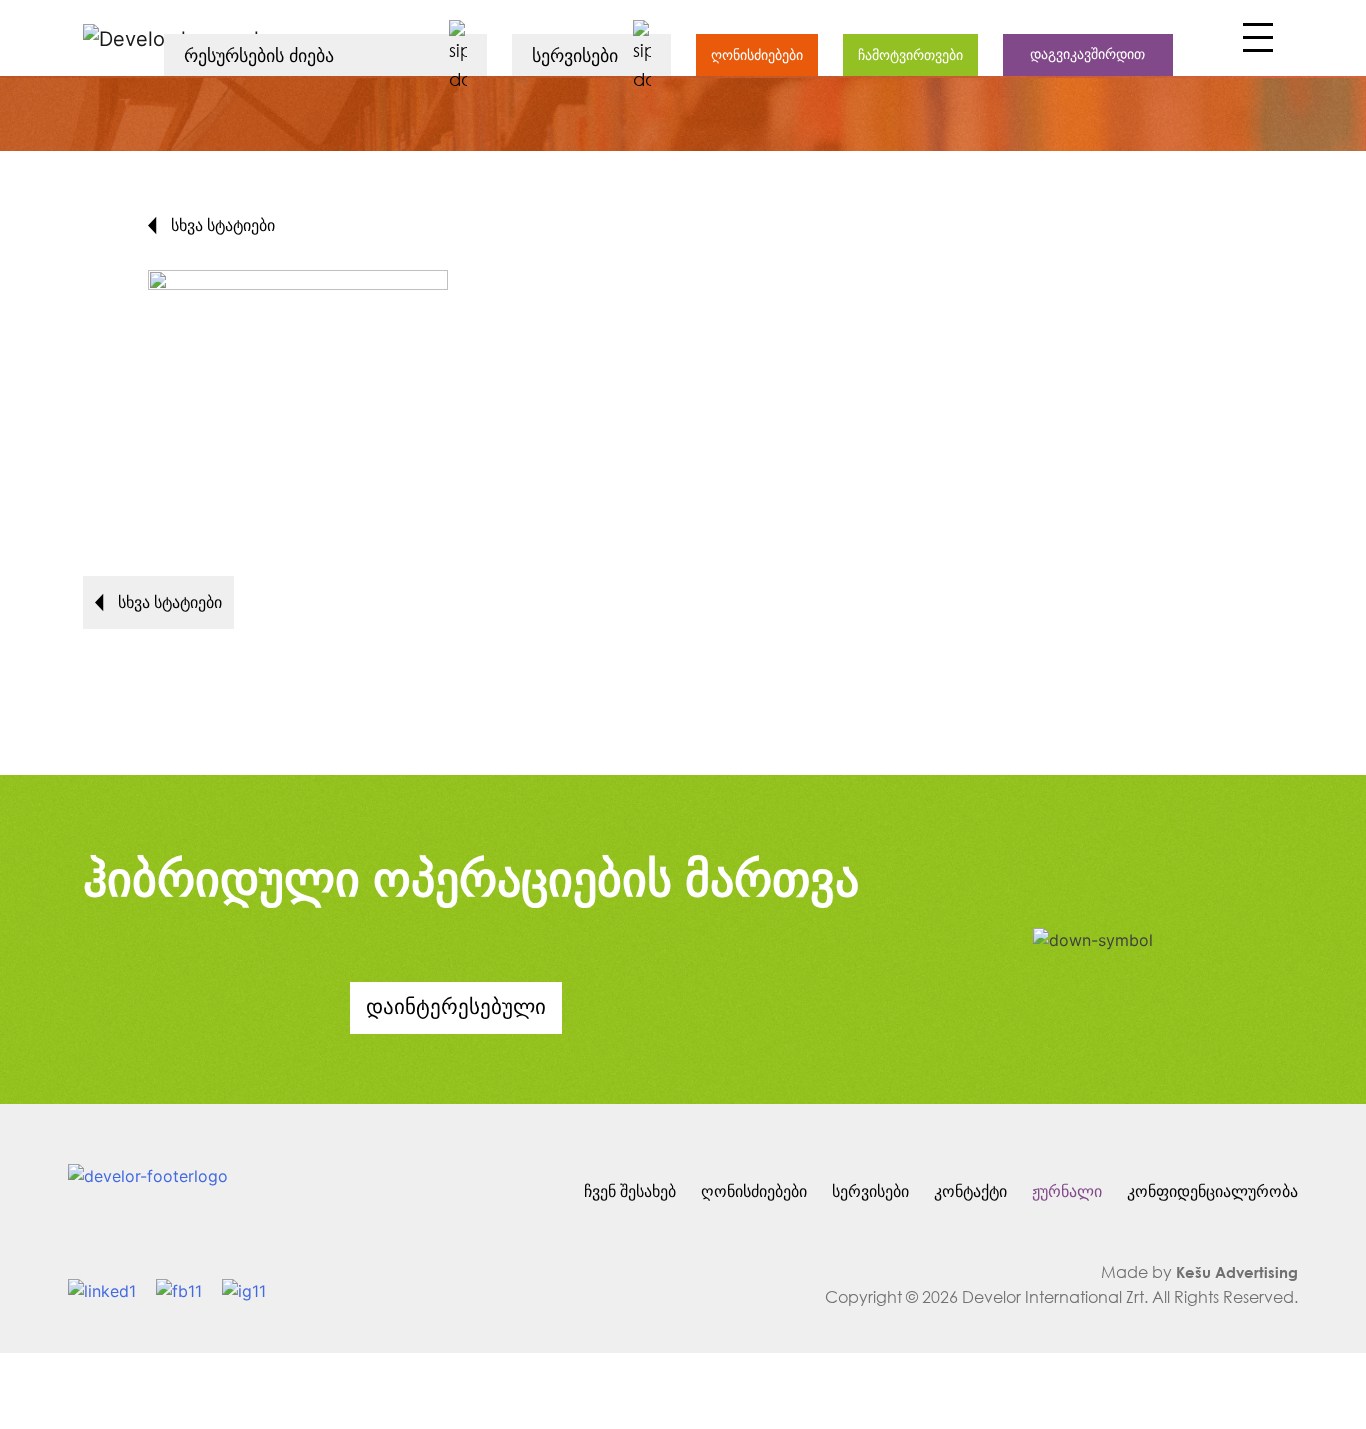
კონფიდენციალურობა (1212, 1190)
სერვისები (870, 1190)
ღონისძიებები (757, 54)
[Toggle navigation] (1255, 43)
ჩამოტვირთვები (910, 54)
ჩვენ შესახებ (630, 1190)
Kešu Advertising (1237, 1272)
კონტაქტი (970, 1190)
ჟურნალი (1067, 1190)
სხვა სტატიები (221, 224)
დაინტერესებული (456, 1006)
